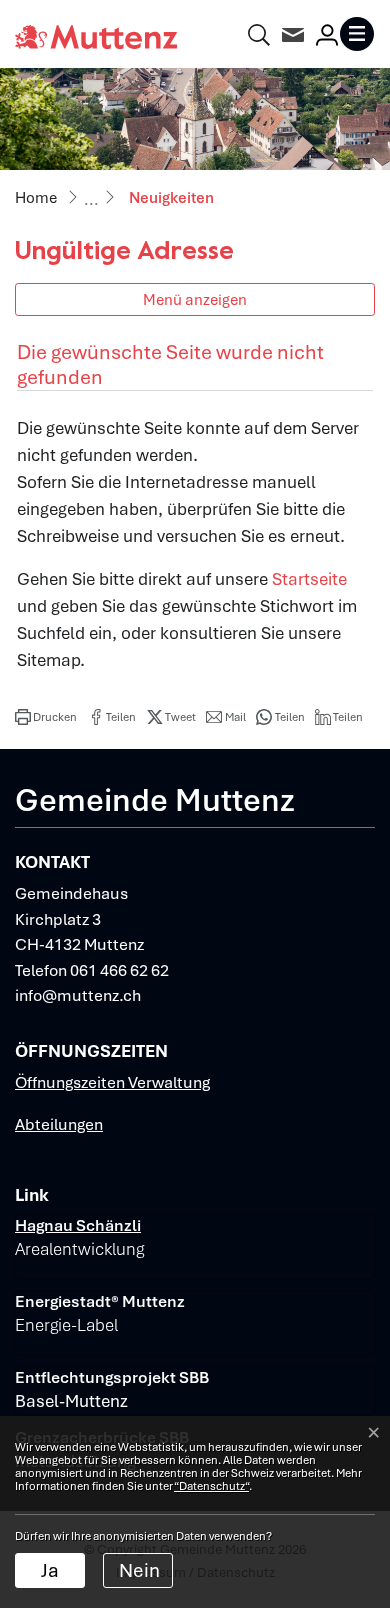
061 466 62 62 (119, 970)
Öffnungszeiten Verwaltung (112, 1082)
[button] (46, 717)
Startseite (309, 579)
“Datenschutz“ (211, 1486)
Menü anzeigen (195, 299)
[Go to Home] (36, 198)
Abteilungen (59, 1124)
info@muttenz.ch (78, 995)
